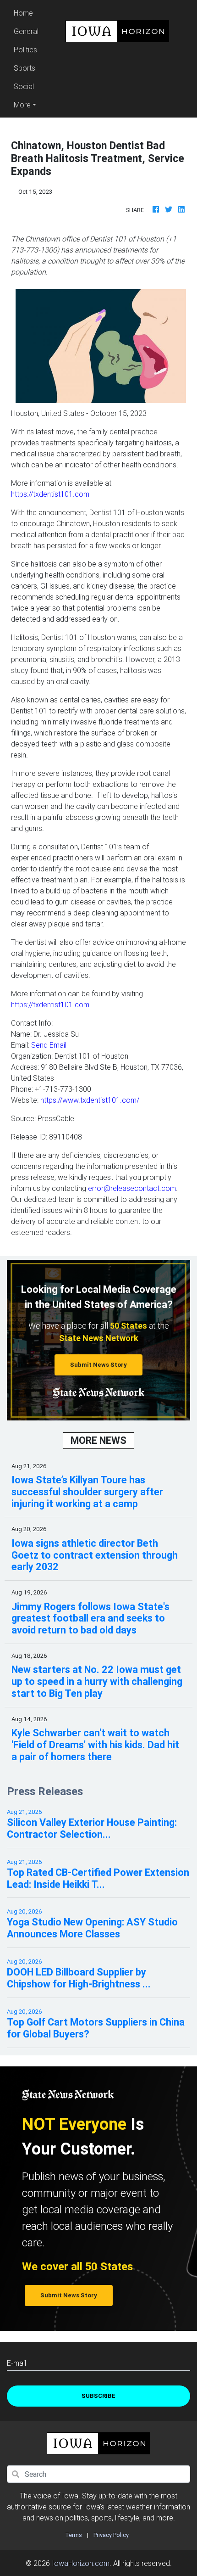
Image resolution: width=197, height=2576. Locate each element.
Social (24, 86)
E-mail (16, 2363)
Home (27, 13)
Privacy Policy (111, 2535)
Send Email (49, 1045)
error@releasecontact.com (132, 1188)
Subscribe (98, 2396)
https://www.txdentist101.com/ (90, 1100)
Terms (74, 2535)
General (26, 31)
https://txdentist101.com (50, 494)
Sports (25, 68)
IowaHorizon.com (81, 2563)
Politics (25, 50)
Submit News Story (98, 1365)
